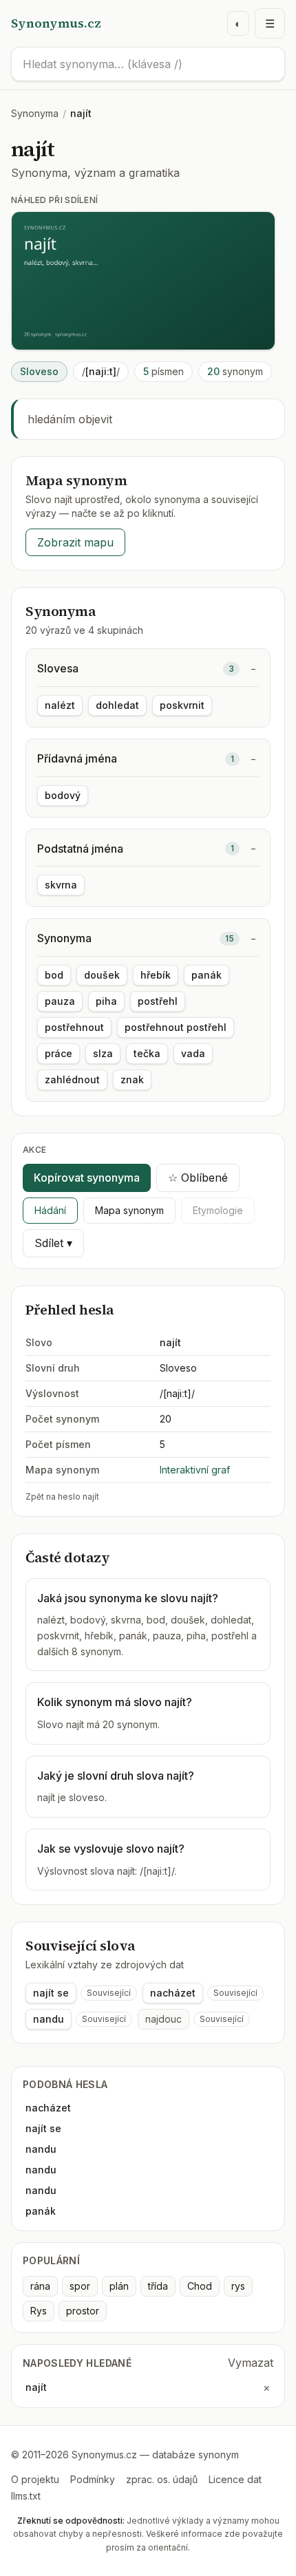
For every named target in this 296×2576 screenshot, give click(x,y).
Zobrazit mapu (75, 542)
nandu (49, 2019)
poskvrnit (182, 705)
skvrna (61, 885)
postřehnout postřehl (176, 1027)
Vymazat (251, 2363)
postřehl (158, 1001)
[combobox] (148, 64)
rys (238, 2286)
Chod (200, 2286)
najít (36, 2387)
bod (54, 975)
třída (158, 2286)
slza (103, 1053)
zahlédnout (72, 1079)
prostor (83, 2311)
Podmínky (93, 2479)
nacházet (173, 1993)
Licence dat (235, 2479)
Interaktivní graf (195, 1470)
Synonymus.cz (56, 23)
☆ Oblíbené (198, 1178)
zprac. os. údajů (162, 2479)
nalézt (60, 705)
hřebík (156, 975)
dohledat (117, 705)
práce (59, 1053)
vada (193, 1053)
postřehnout (74, 1027)
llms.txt (26, 2496)
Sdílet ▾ (53, 1243)
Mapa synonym (129, 1210)
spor (80, 2286)
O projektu (35, 2479)
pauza (60, 1001)
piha (106, 1001)
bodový (63, 795)
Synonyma (35, 113)
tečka (147, 1053)
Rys (39, 2311)
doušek (102, 975)
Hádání (50, 1210)
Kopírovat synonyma (87, 1178)
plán (119, 2286)
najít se (51, 1993)
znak (132, 1079)
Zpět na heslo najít (62, 1497)
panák (207, 975)
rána (40, 2286)
